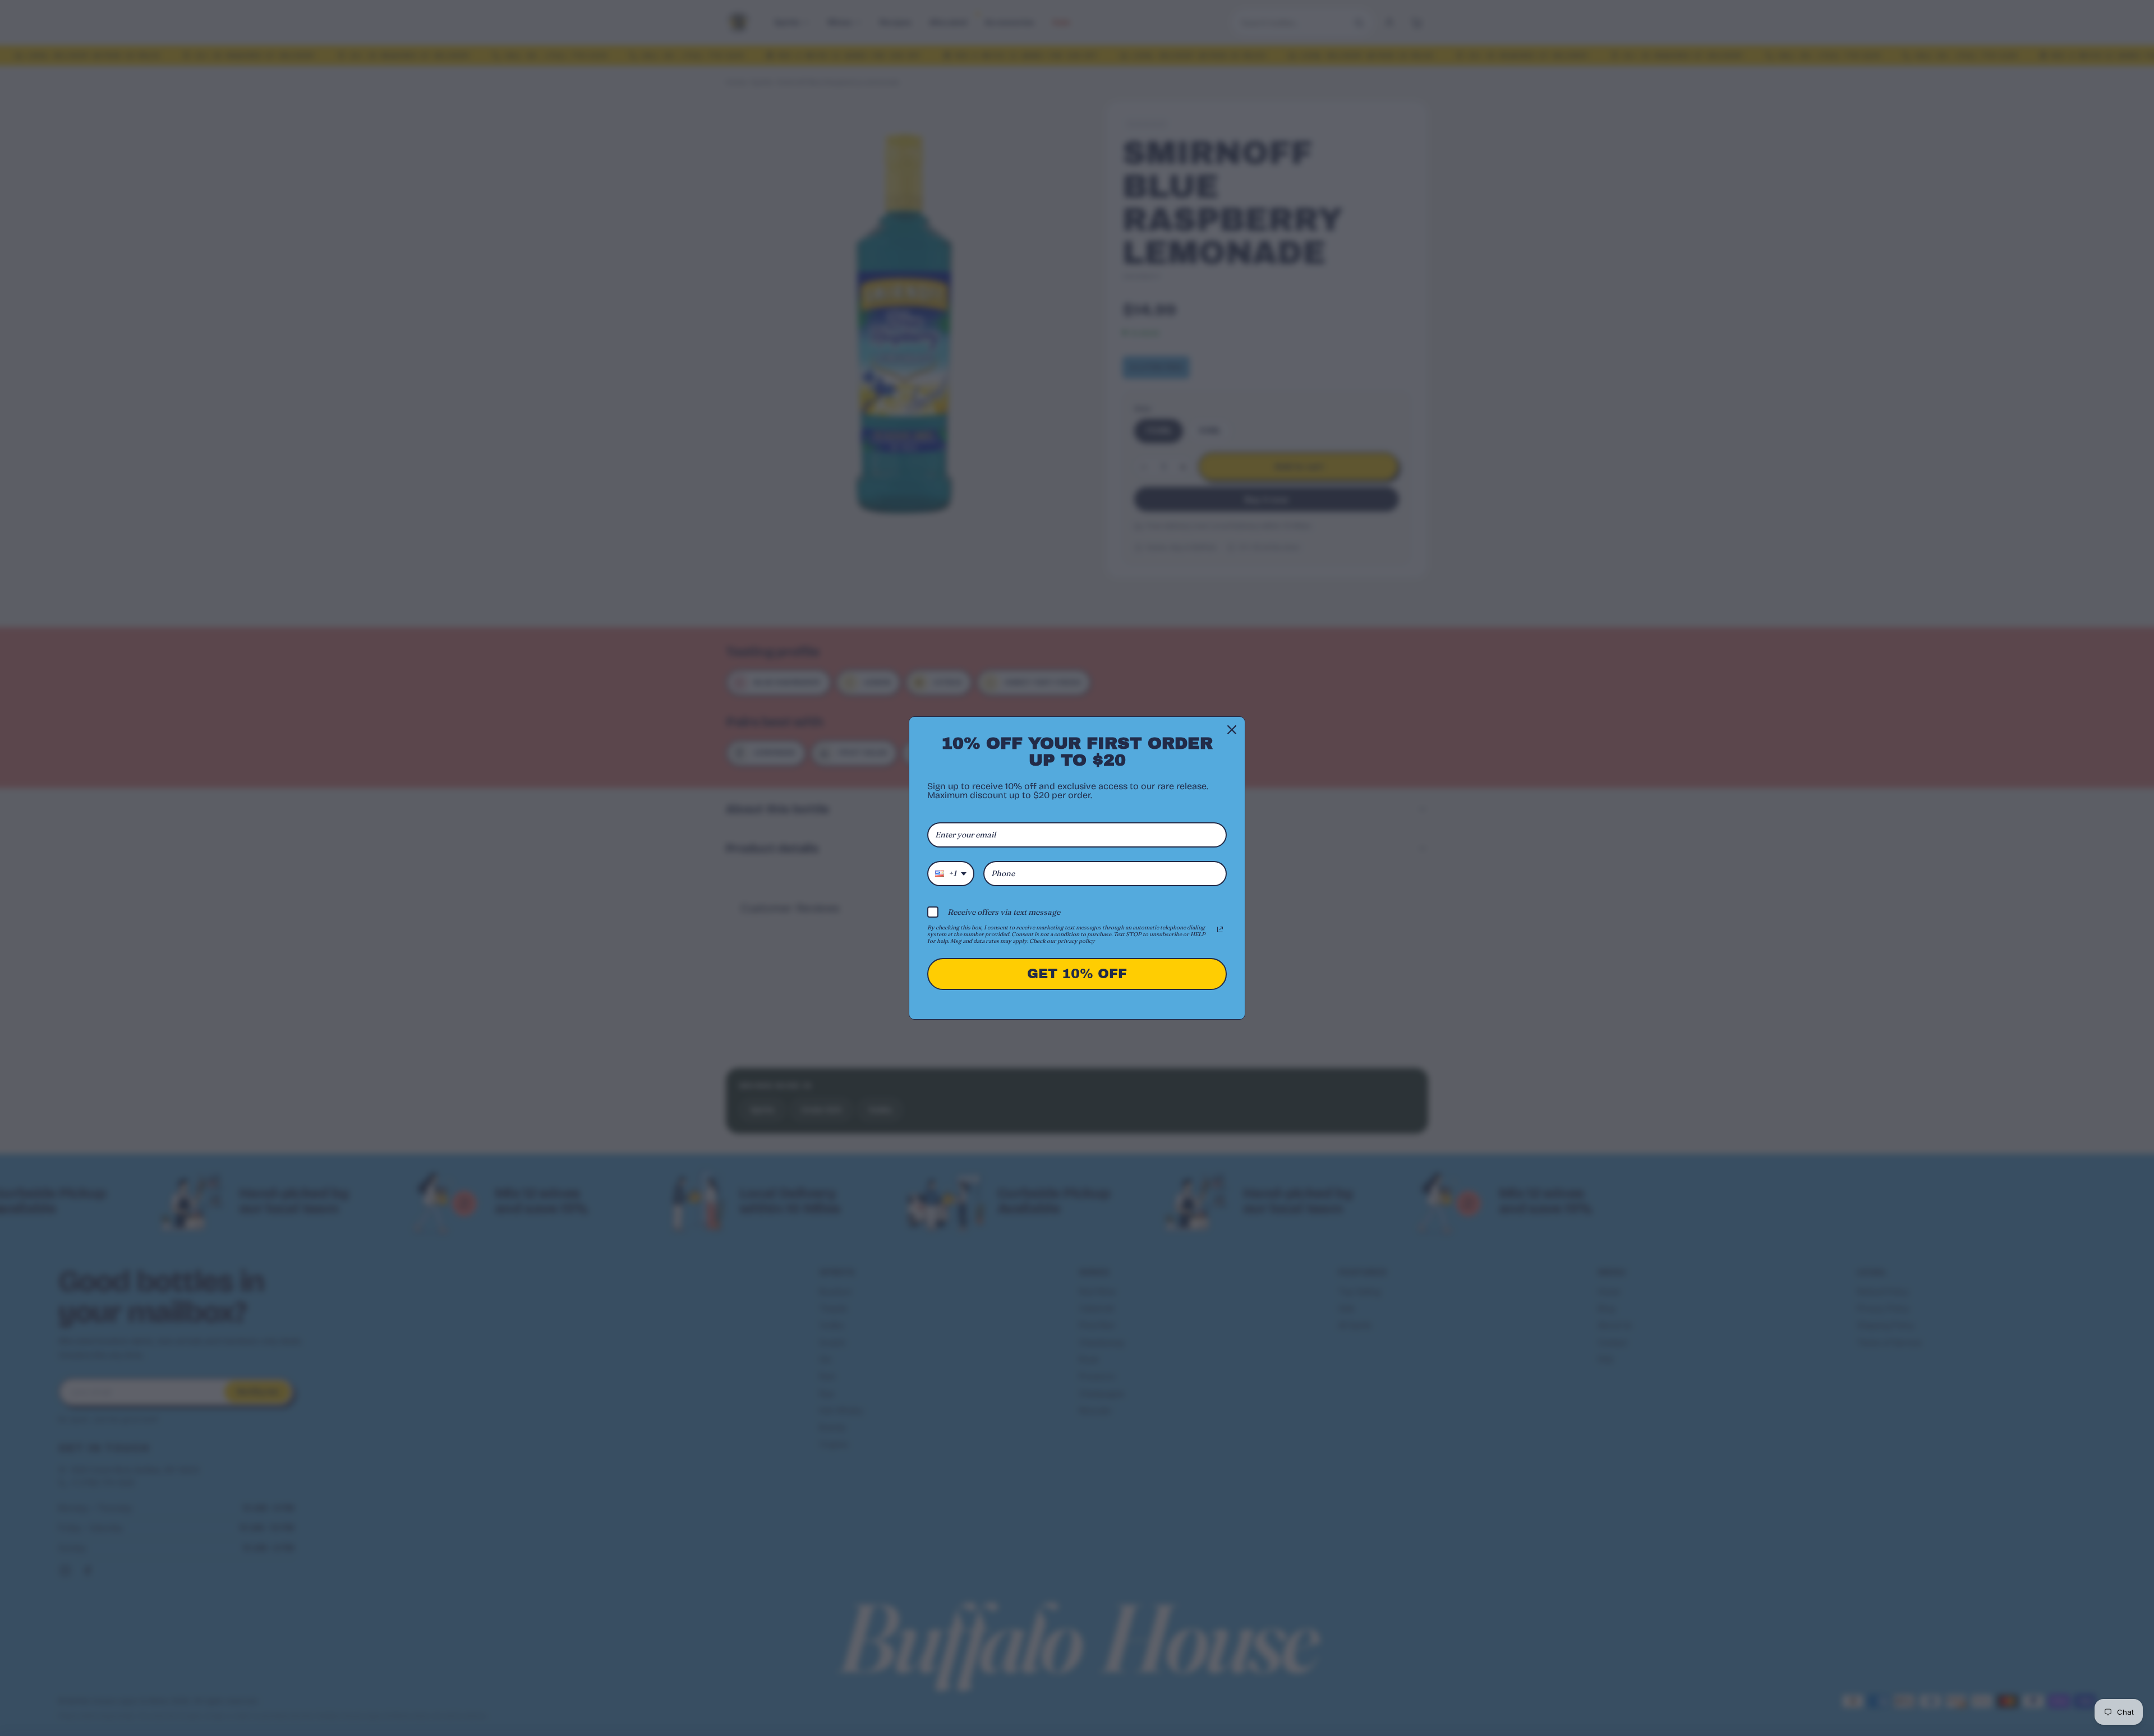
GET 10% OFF (1077, 974)
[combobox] (951, 874)
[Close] (1232, 730)
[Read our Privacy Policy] (1220, 929)
